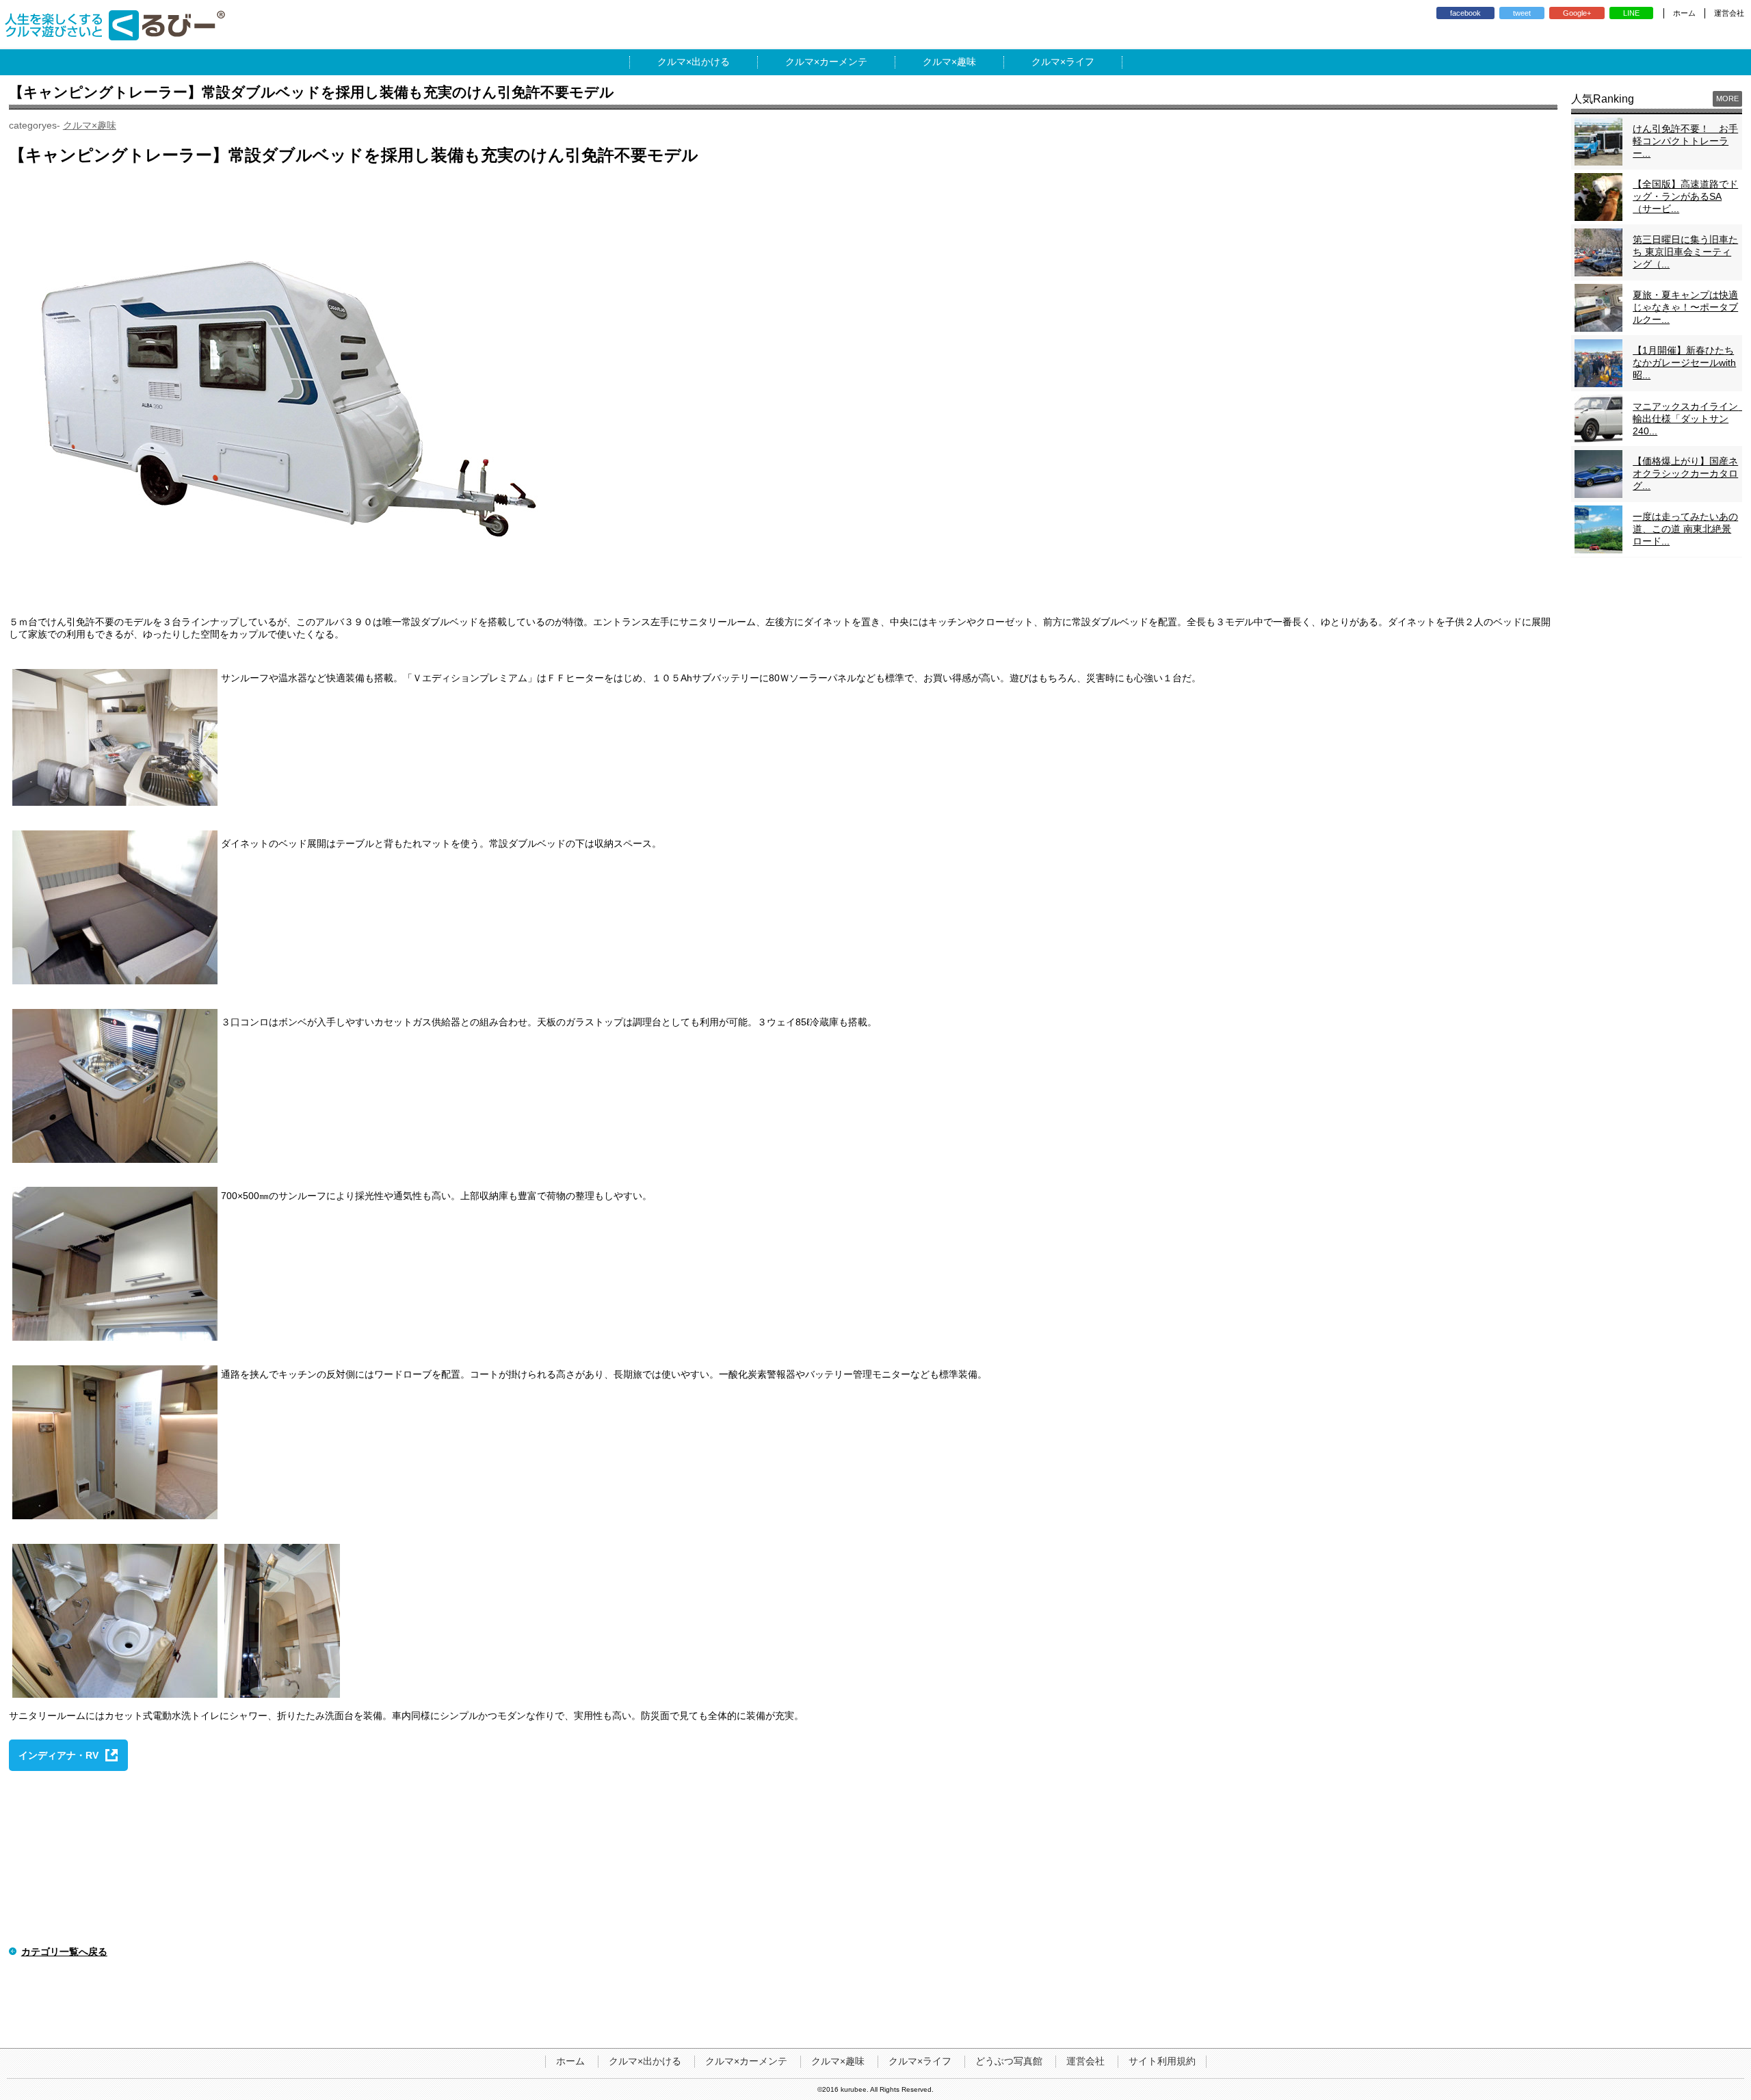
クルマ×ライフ (920, 2061)
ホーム (1684, 13)
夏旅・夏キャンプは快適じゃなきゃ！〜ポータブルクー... (1685, 307)
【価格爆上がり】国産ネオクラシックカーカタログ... (1685, 473)
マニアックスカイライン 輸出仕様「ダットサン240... (1690, 419)
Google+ (1577, 13)
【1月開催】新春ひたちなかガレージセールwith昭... (1684, 363)
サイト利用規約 (1162, 2061)
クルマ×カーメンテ (746, 2061)
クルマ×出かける (645, 2061)
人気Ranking (1603, 99)
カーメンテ (843, 62)
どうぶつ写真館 (1009, 2061)
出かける (711, 62)
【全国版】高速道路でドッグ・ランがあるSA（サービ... (1685, 196)
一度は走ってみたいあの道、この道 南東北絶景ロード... (1685, 529)
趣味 (966, 62)
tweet (1522, 13)
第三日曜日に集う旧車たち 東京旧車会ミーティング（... (1685, 252)
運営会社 (1729, 13)
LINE (1631, 13)
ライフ (1080, 62)
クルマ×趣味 (90, 125)
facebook (1465, 13)
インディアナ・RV (58, 1755)
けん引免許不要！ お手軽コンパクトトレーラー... (1685, 141)
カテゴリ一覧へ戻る (64, 1952)
